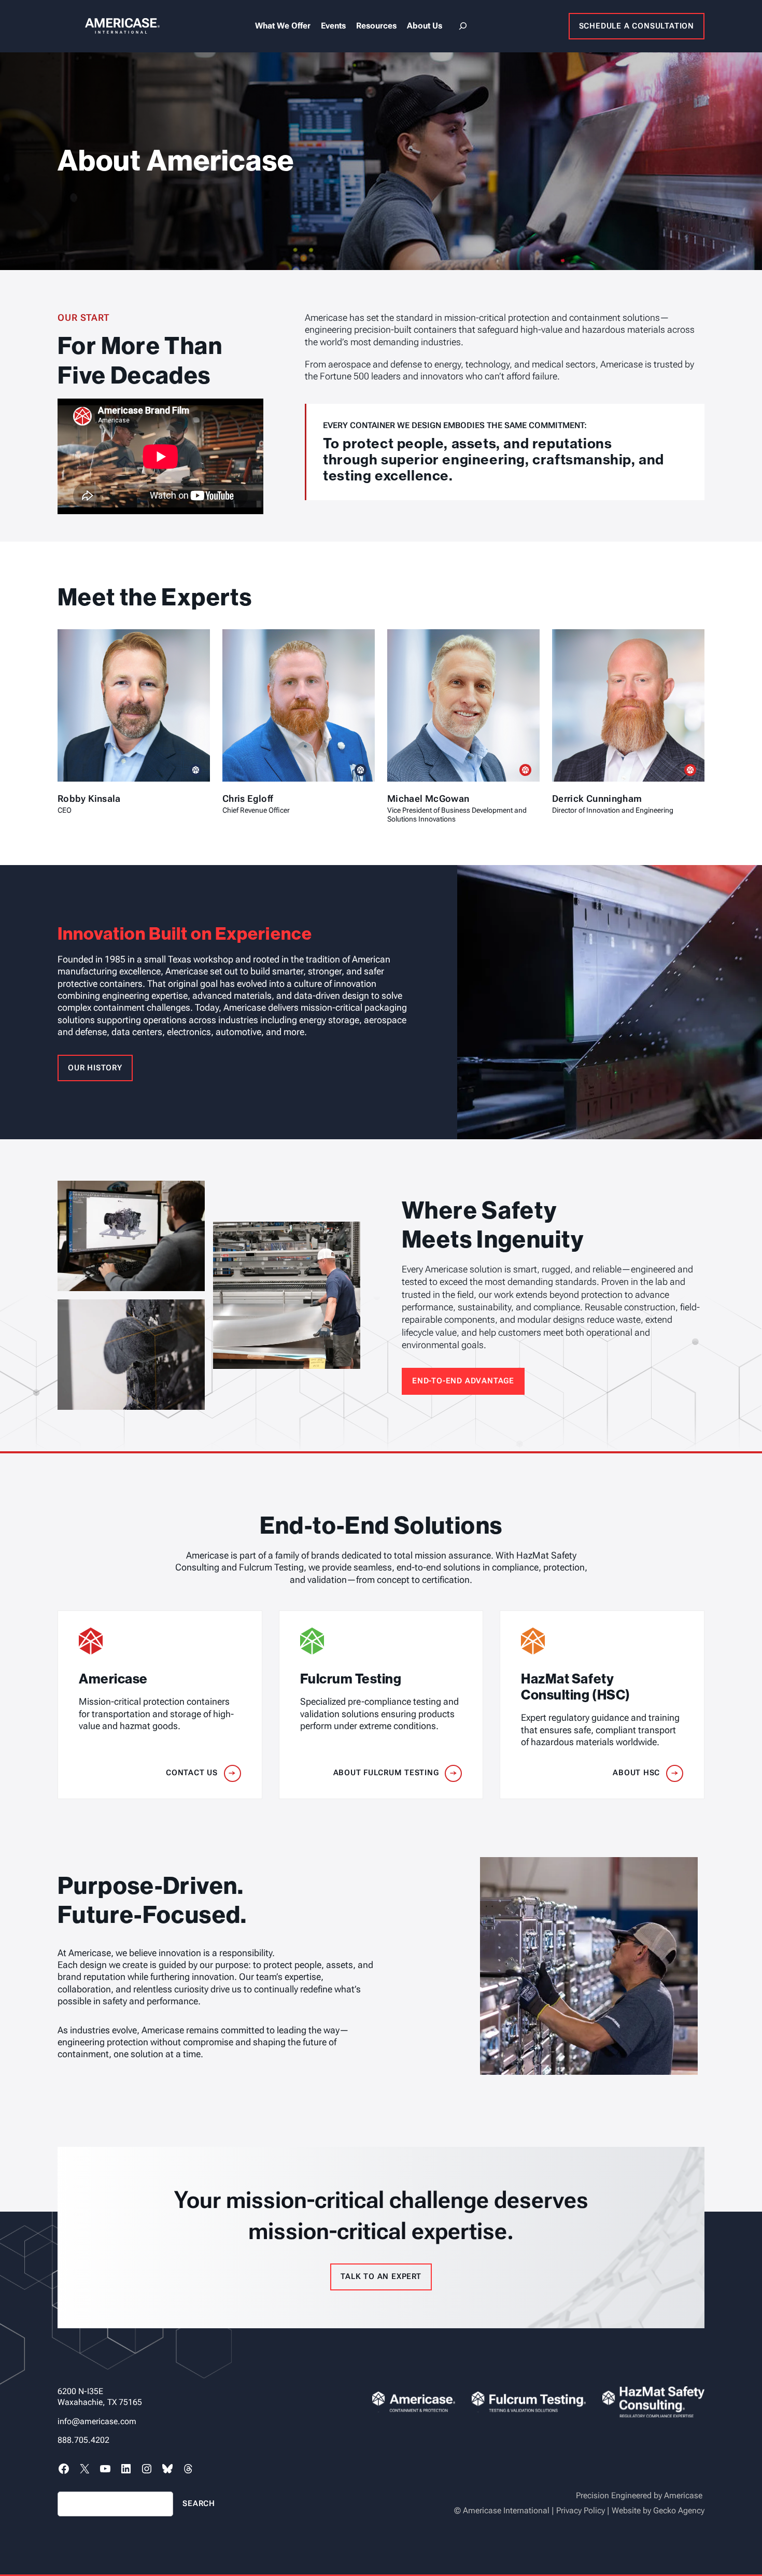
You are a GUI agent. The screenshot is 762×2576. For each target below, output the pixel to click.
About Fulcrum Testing (386, 1773)
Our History (95, 1068)
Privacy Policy (581, 2510)
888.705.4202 (83, 2440)
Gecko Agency (679, 2510)
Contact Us (192, 1773)
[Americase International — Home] (109, 26)
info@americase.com (97, 2421)
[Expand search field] (463, 26)
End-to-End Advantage (463, 1381)
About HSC (636, 1773)
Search (199, 2503)
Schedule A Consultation (637, 26)
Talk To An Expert (381, 2276)
